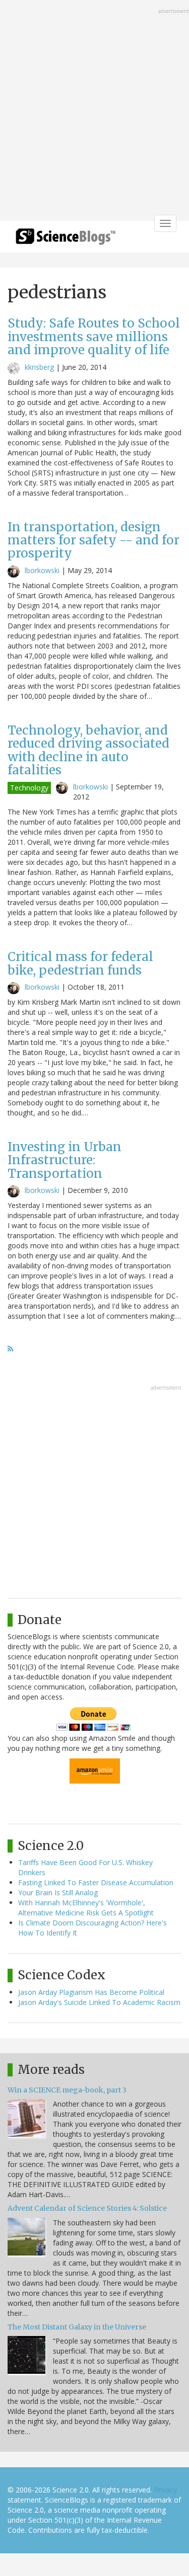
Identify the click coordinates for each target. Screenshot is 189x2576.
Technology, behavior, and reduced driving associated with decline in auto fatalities (88, 750)
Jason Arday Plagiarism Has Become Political (91, 1992)
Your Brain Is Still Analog (58, 1893)
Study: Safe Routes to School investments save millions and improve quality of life (94, 337)
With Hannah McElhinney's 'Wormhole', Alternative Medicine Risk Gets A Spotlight (86, 1908)
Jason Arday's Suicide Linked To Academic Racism (99, 2002)
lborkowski (42, 570)
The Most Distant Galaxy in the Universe (77, 2327)
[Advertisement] (94, 111)
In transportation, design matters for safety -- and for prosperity (93, 540)
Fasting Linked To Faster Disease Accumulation (96, 1882)
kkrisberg (39, 367)
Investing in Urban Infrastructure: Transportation (65, 1160)
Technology (29, 788)
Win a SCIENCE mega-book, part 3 (67, 2090)
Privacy (165, 2490)
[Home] (66, 240)
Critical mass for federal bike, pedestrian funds (80, 963)
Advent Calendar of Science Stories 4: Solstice (87, 2208)
